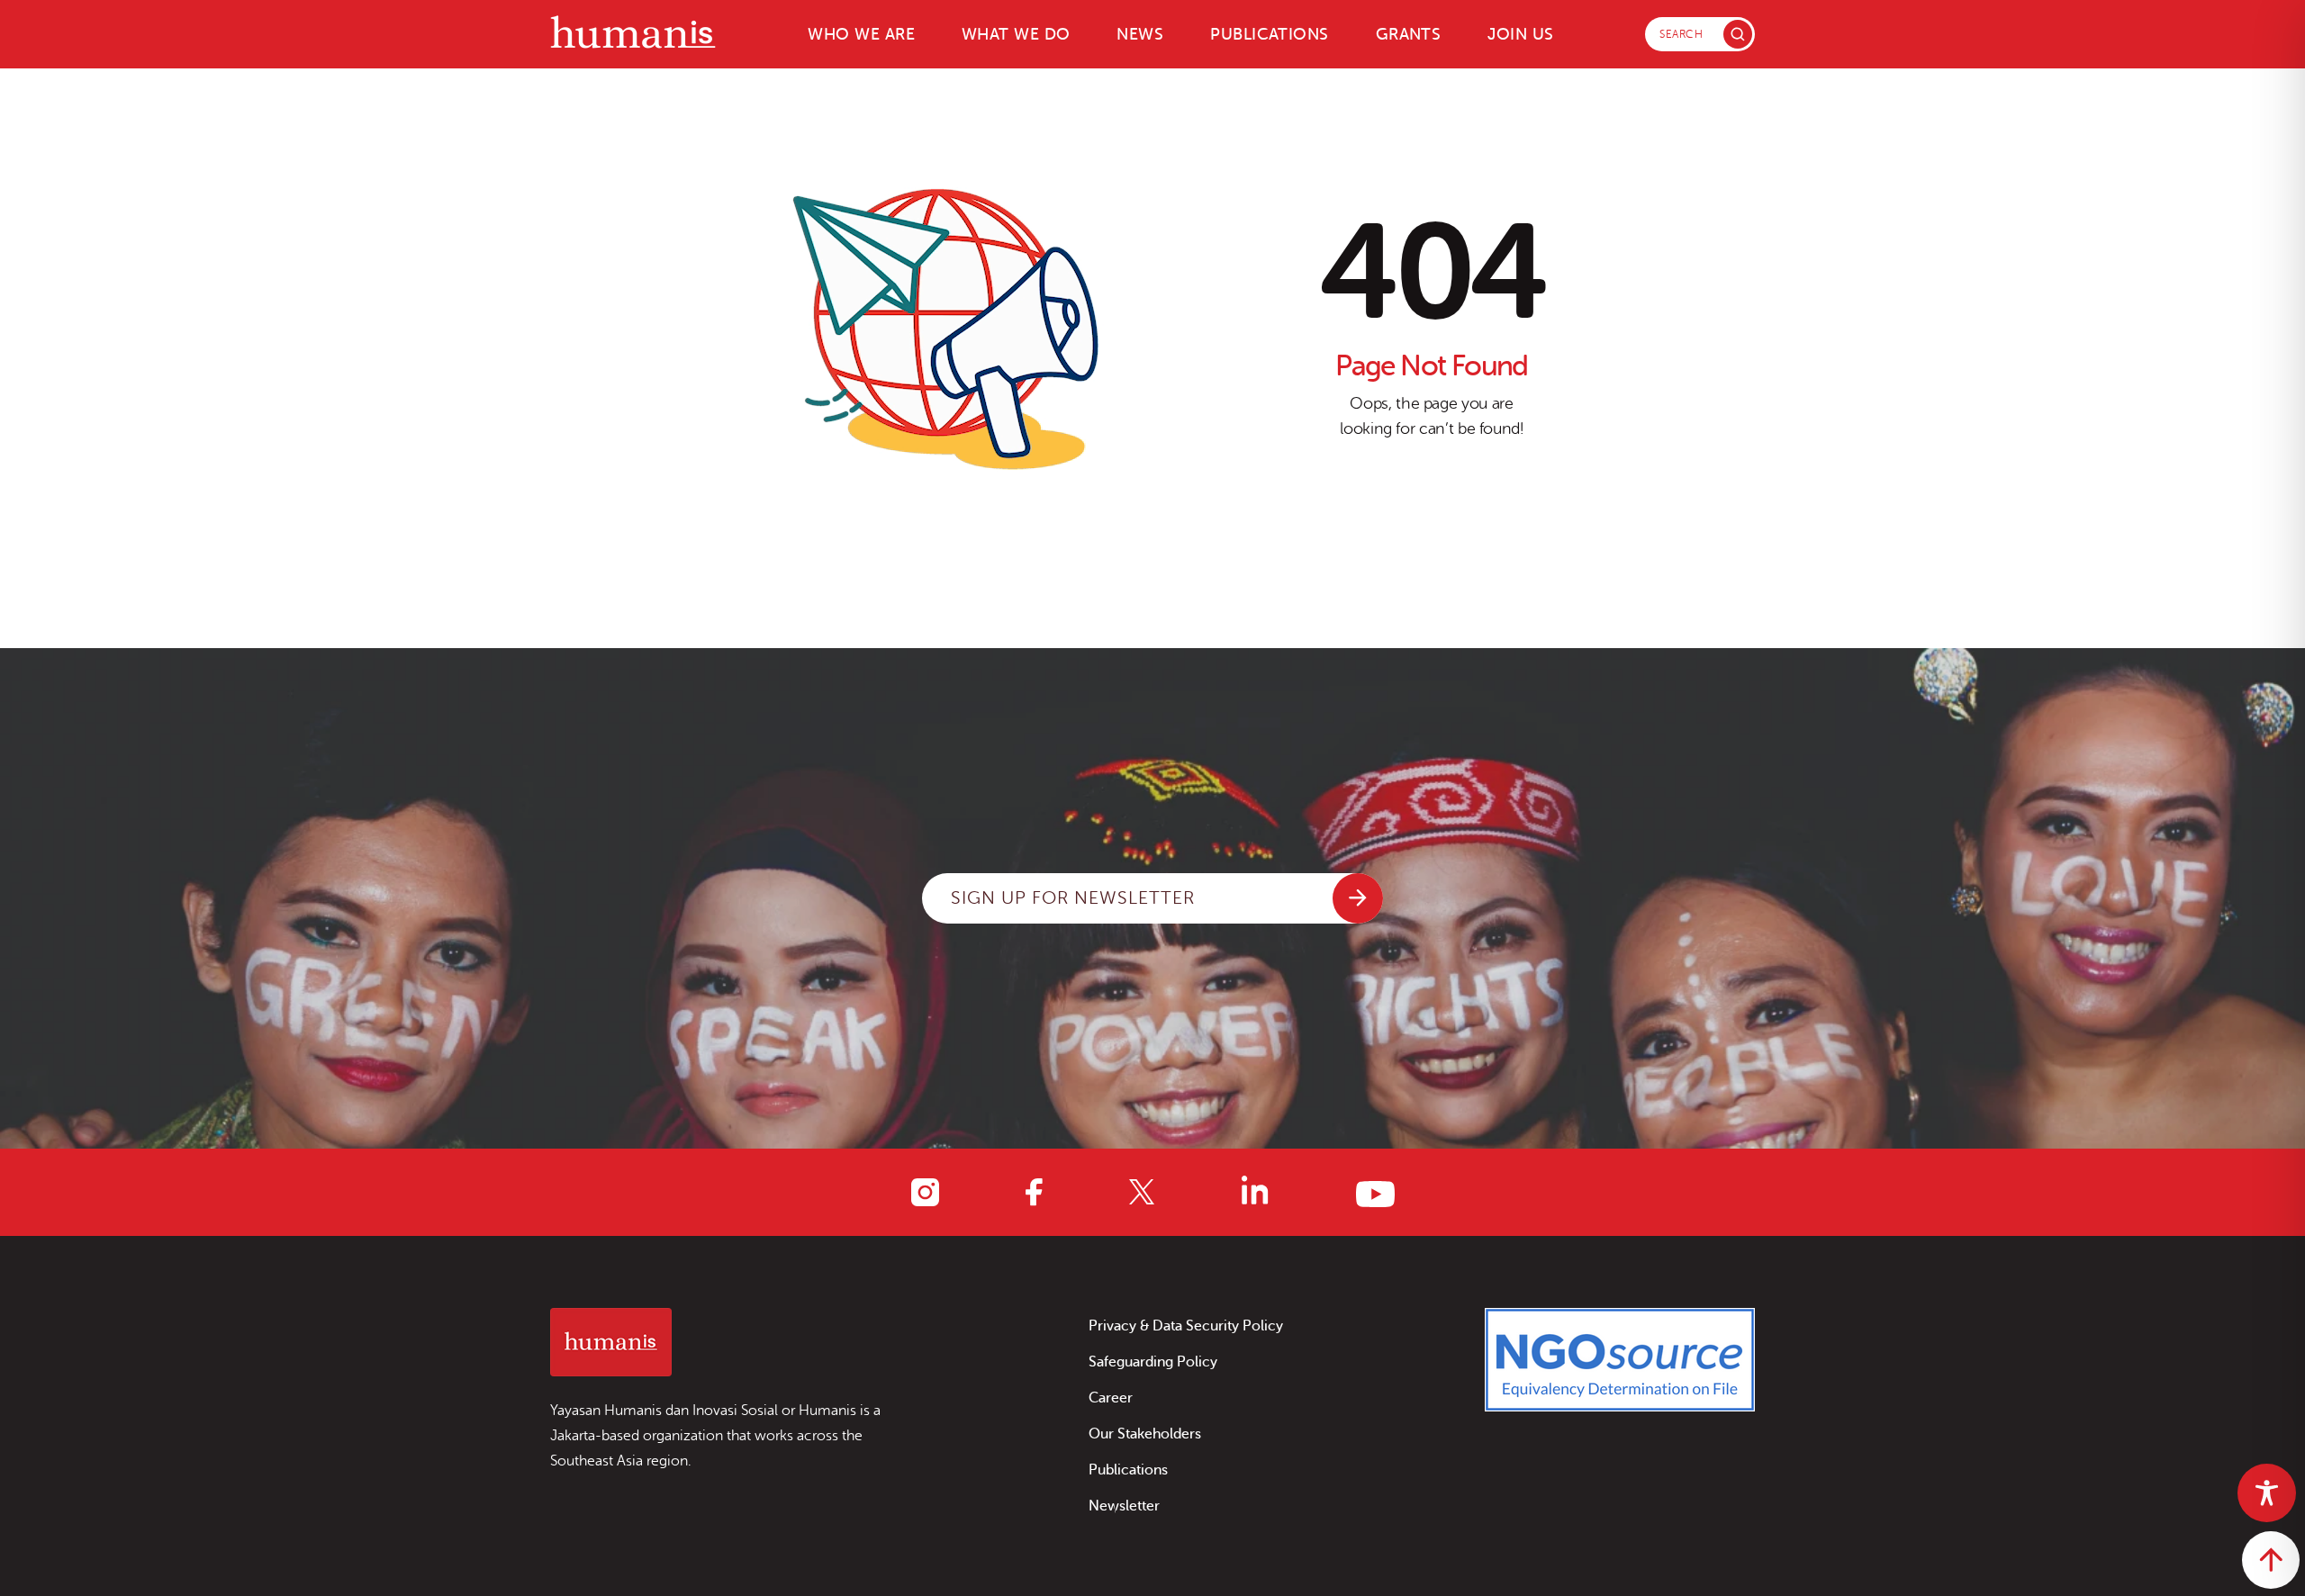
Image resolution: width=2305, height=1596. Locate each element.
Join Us (1520, 34)
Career (1111, 1398)
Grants (1409, 34)
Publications (1269, 34)
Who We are (861, 34)
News (1140, 34)
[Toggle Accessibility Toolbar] (2267, 1493)
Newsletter (1124, 1506)
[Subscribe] (1358, 898)
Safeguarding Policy (1153, 1362)
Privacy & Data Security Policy (1186, 1326)
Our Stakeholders (1145, 1434)
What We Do (1016, 34)
